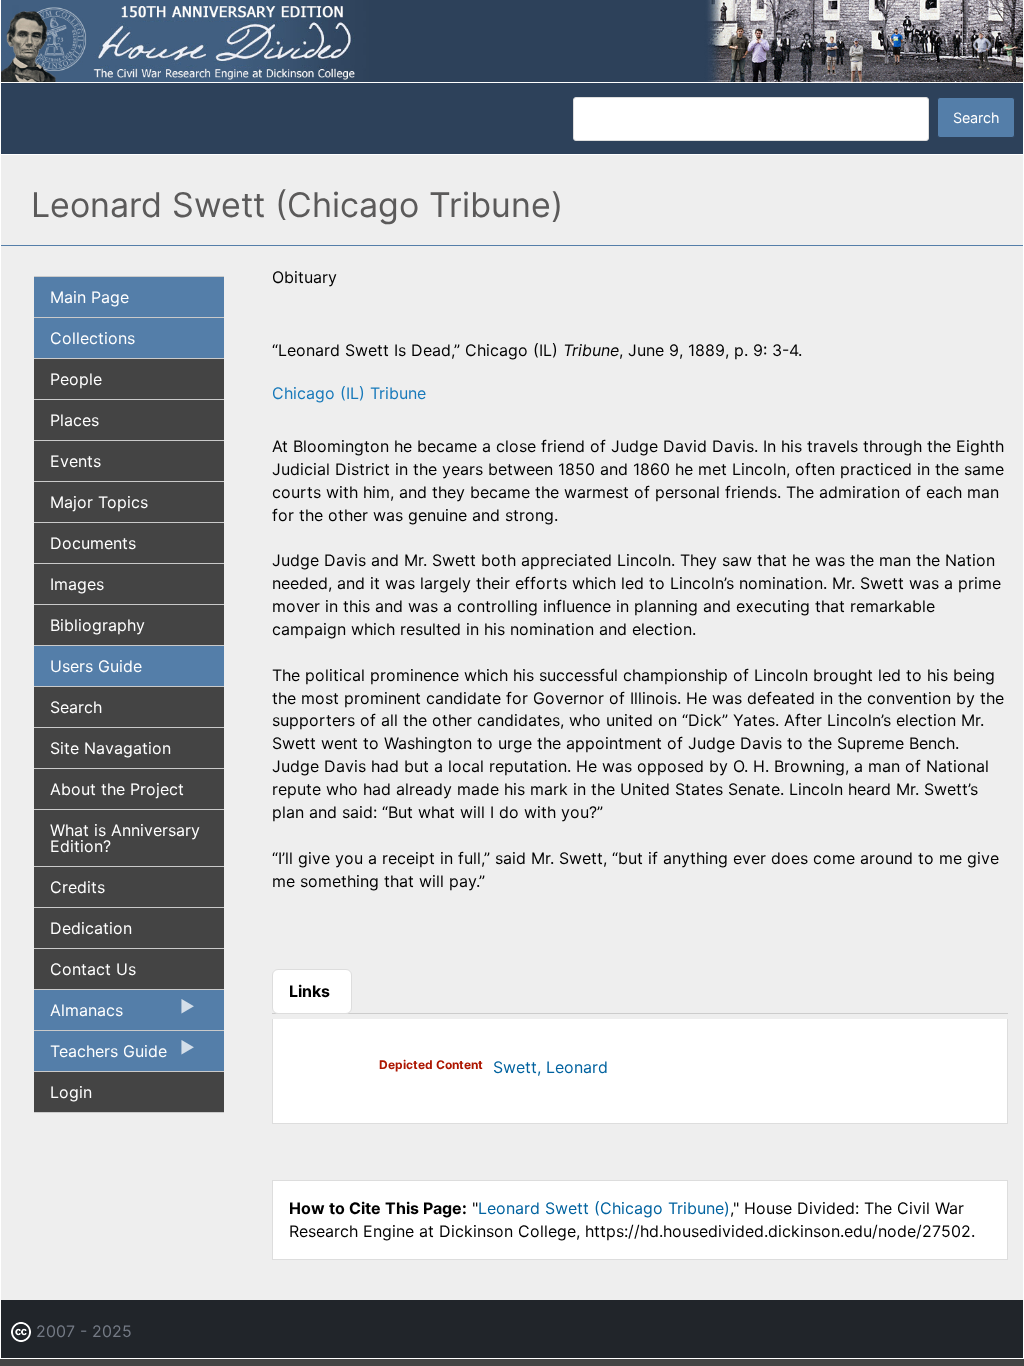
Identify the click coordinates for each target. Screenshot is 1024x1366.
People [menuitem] (76, 379)
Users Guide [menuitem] (96, 666)
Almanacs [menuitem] (78, 1015)
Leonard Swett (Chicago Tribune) (604, 1208)
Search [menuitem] (76, 707)
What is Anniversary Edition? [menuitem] (125, 838)
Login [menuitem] (71, 1092)
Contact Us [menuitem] (93, 969)
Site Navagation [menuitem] (110, 748)
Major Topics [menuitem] (99, 502)
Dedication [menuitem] (91, 928)
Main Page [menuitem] (89, 297)
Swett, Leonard (550, 1067)
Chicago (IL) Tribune (349, 393)
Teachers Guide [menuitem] (100, 1056)
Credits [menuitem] (77, 887)
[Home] (512, 40)
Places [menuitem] (74, 420)
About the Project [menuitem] (117, 789)
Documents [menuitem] (93, 543)
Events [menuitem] (75, 461)
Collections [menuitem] (92, 338)
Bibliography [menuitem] (97, 625)
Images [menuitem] (77, 584)
